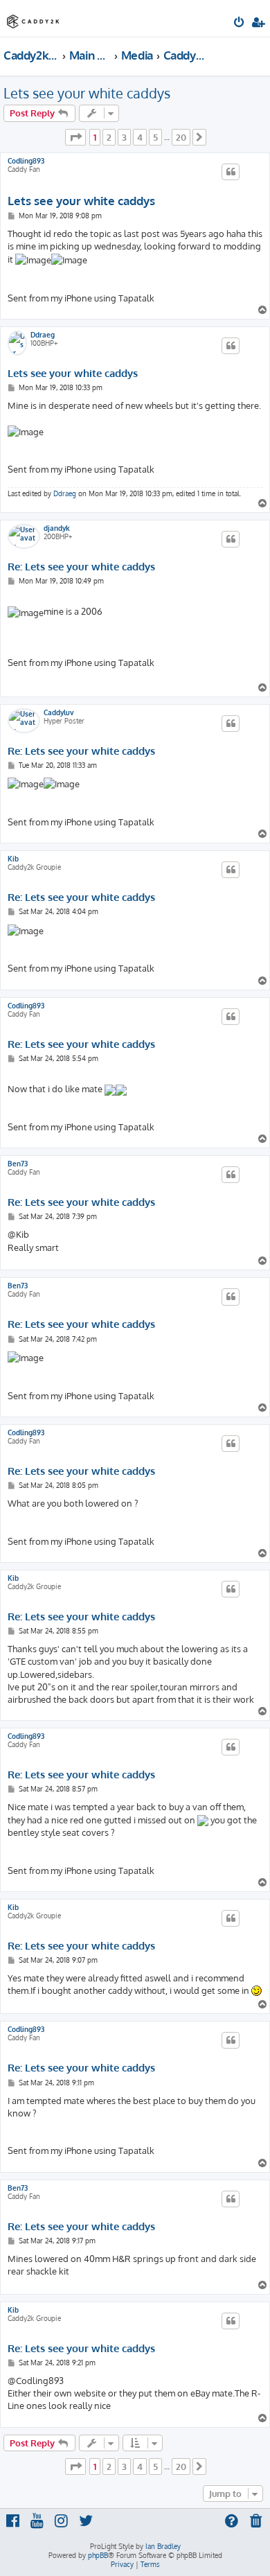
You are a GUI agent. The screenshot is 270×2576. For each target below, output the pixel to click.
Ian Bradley (163, 2546)
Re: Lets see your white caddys (81, 567)
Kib (13, 859)
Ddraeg (43, 335)
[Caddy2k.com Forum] (33, 18)
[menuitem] (240, 24)
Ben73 (18, 1164)
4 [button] (140, 137)
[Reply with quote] (231, 172)
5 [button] (155, 137)
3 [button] (124, 137)
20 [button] (181, 137)
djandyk (57, 528)
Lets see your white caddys (87, 93)
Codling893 (26, 161)
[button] (75, 137)
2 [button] (109, 137)
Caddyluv (59, 712)
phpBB (98, 2555)
